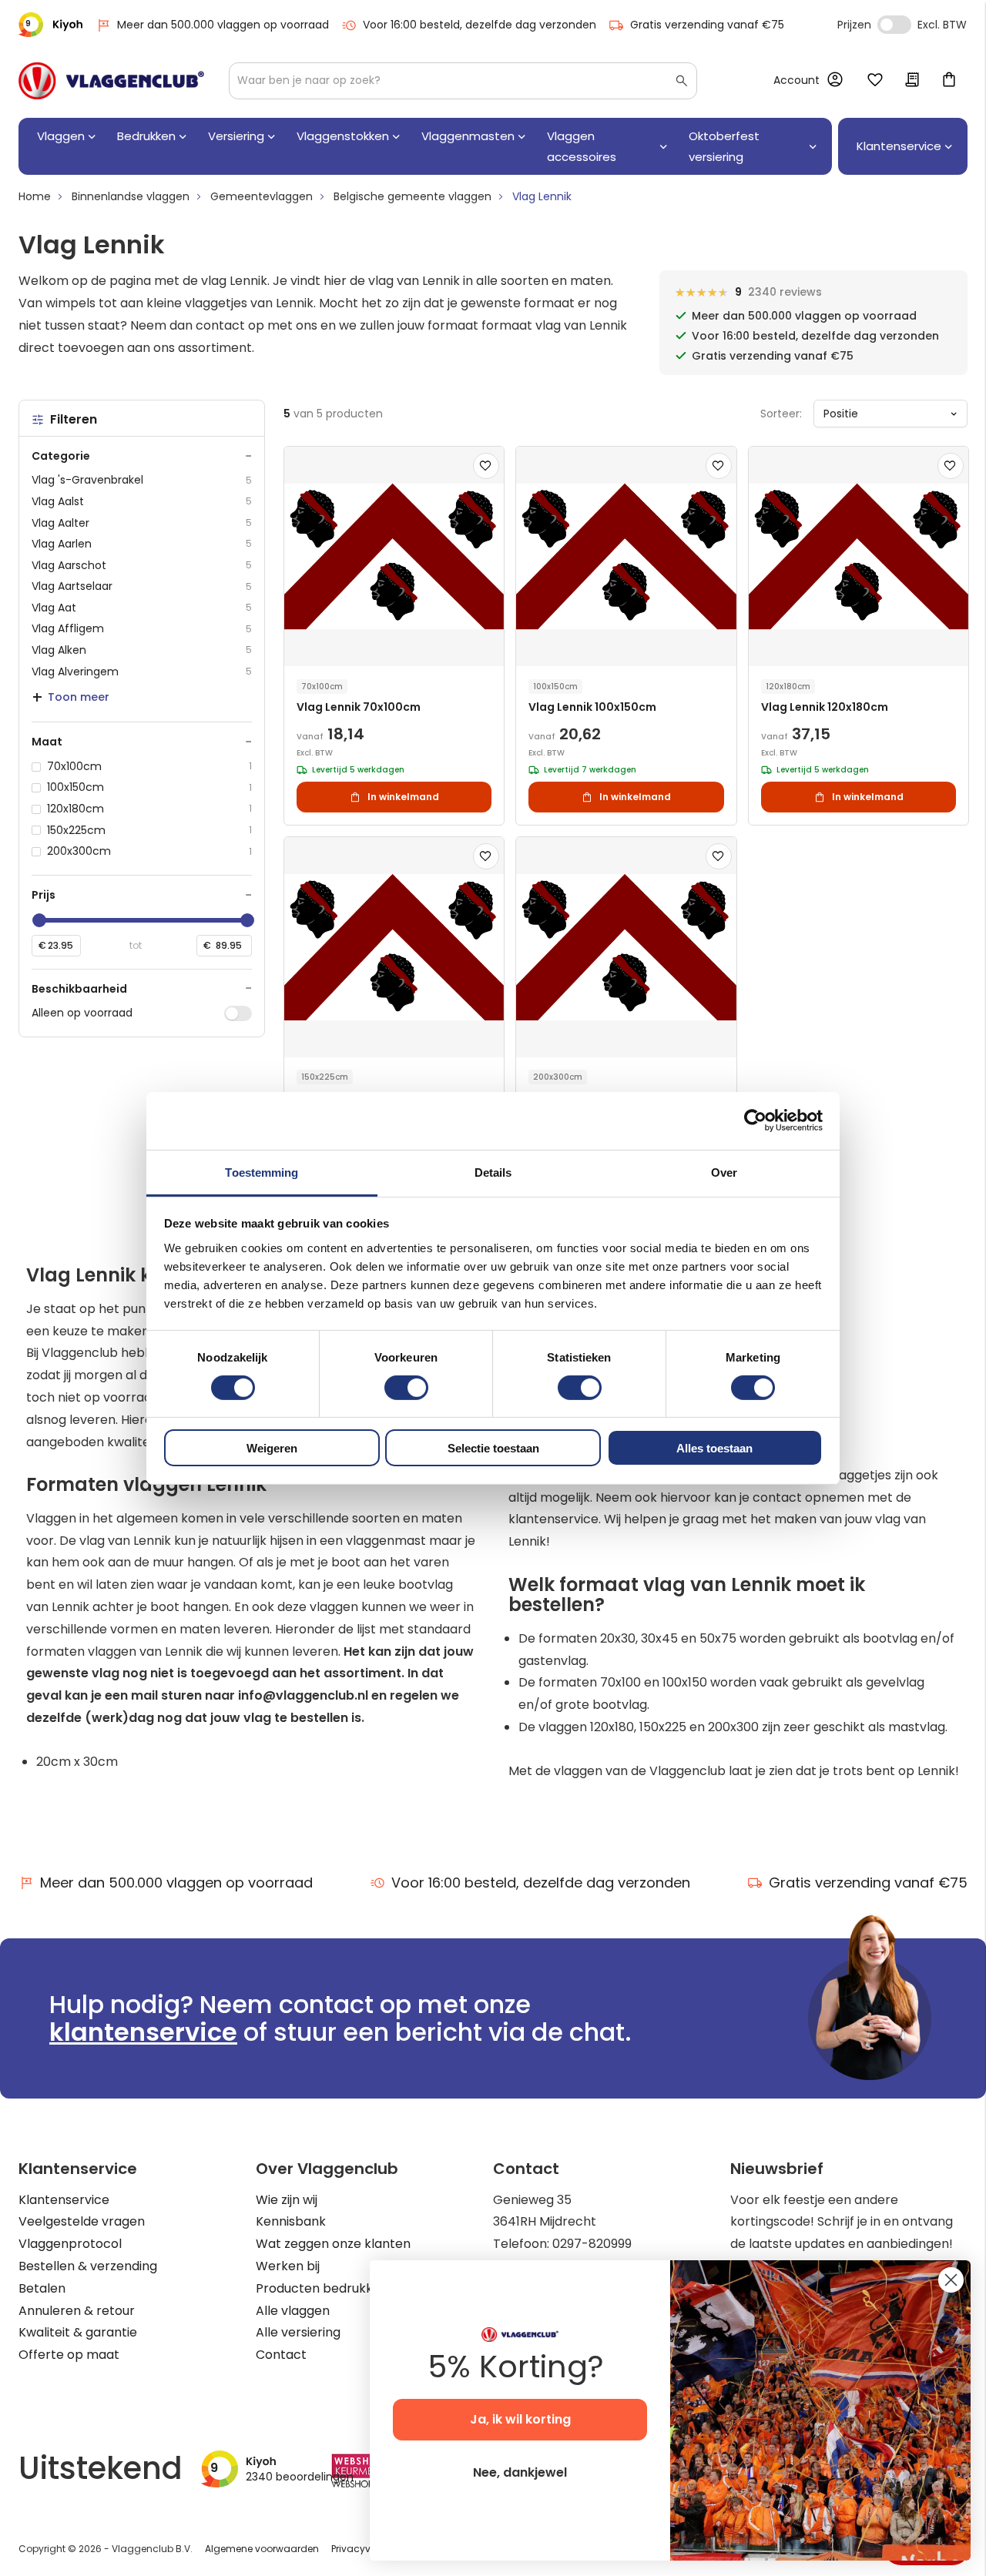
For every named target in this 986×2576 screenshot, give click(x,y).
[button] (486, 466)
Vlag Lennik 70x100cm (359, 707)
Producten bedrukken (322, 2288)
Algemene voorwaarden (262, 2549)
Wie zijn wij (287, 2200)
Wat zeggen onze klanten (333, 2244)
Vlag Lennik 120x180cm (825, 707)
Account (797, 80)
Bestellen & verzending (88, 2266)
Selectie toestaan (493, 1448)
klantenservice (143, 2032)
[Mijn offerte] (912, 81)
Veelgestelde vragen (82, 2221)
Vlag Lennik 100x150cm (592, 707)
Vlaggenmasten (468, 136)
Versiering (236, 136)
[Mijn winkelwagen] (949, 81)
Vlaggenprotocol (70, 2244)
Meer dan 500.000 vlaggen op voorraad (223, 25)
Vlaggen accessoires (582, 146)
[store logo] (111, 81)
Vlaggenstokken (343, 136)
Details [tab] (493, 1172)
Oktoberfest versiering (724, 146)
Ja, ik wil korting (520, 2419)
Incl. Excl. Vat (894, 25)
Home (35, 196)
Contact (281, 2355)
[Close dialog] (951, 2280)
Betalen (42, 2288)
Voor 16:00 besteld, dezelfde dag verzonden (480, 25)
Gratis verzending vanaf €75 (707, 25)
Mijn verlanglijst (875, 81)
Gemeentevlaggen (262, 196)
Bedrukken (146, 136)
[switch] (406, 1389)
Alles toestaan (714, 1448)
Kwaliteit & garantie (78, 2332)
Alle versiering (298, 2332)
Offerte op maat (69, 2355)
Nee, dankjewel (520, 2472)
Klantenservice (64, 2200)
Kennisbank (291, 2221)
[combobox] (463, 81)
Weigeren (272, 1448)
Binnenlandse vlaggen (131, 196)
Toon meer (79, 697)
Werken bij (288, 2266)
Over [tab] (724, 1172)
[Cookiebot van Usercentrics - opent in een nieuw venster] (755, 1121)
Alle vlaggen (293, 2311)
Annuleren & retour (77, 2311)
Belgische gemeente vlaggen (413, 196)
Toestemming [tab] (262, 1172)
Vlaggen (61, 136)
